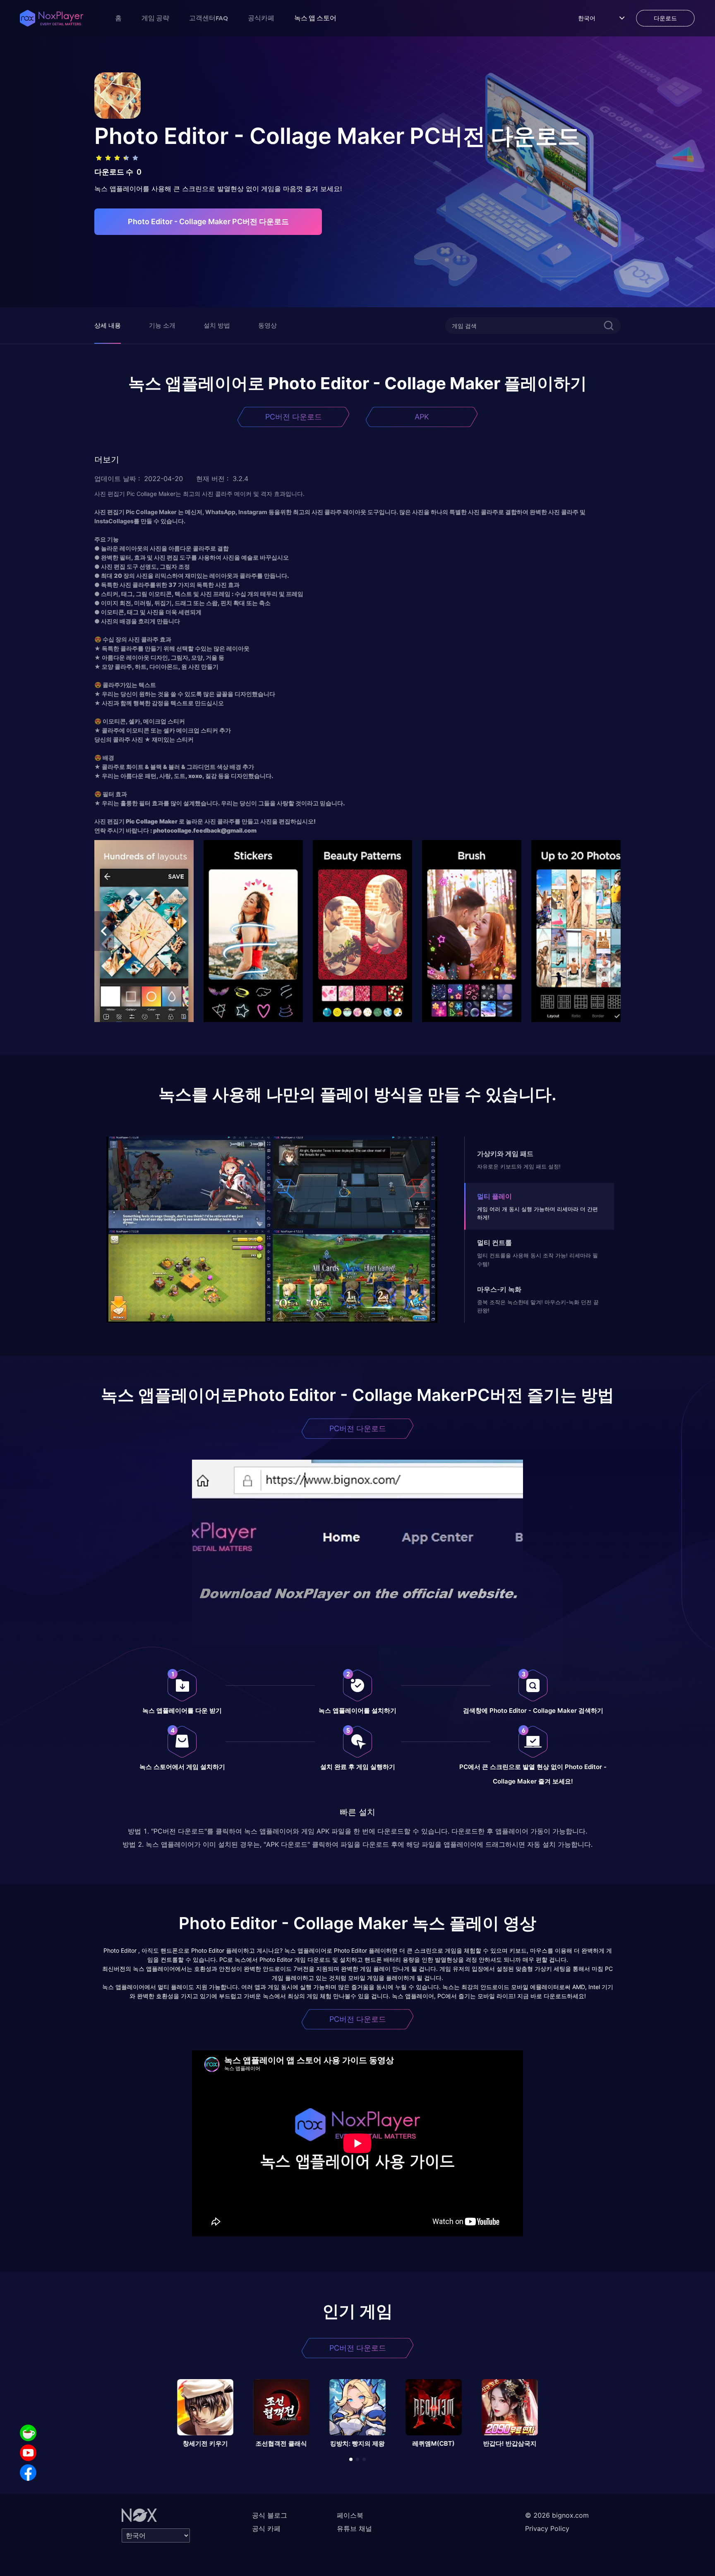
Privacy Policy (547, 2528)
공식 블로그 (270, 2515)
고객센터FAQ (209, 18)
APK (422, 417)
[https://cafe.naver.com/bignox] (28, 2433)
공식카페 (261, 18)
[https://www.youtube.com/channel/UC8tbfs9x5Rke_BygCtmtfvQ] (28, 2453)
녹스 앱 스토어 (315, 18)
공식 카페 (266, 2528)
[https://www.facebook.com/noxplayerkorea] (28, 2473)
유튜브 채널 (354, 2528)
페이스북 (350, 2515)
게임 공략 (155, 18)
